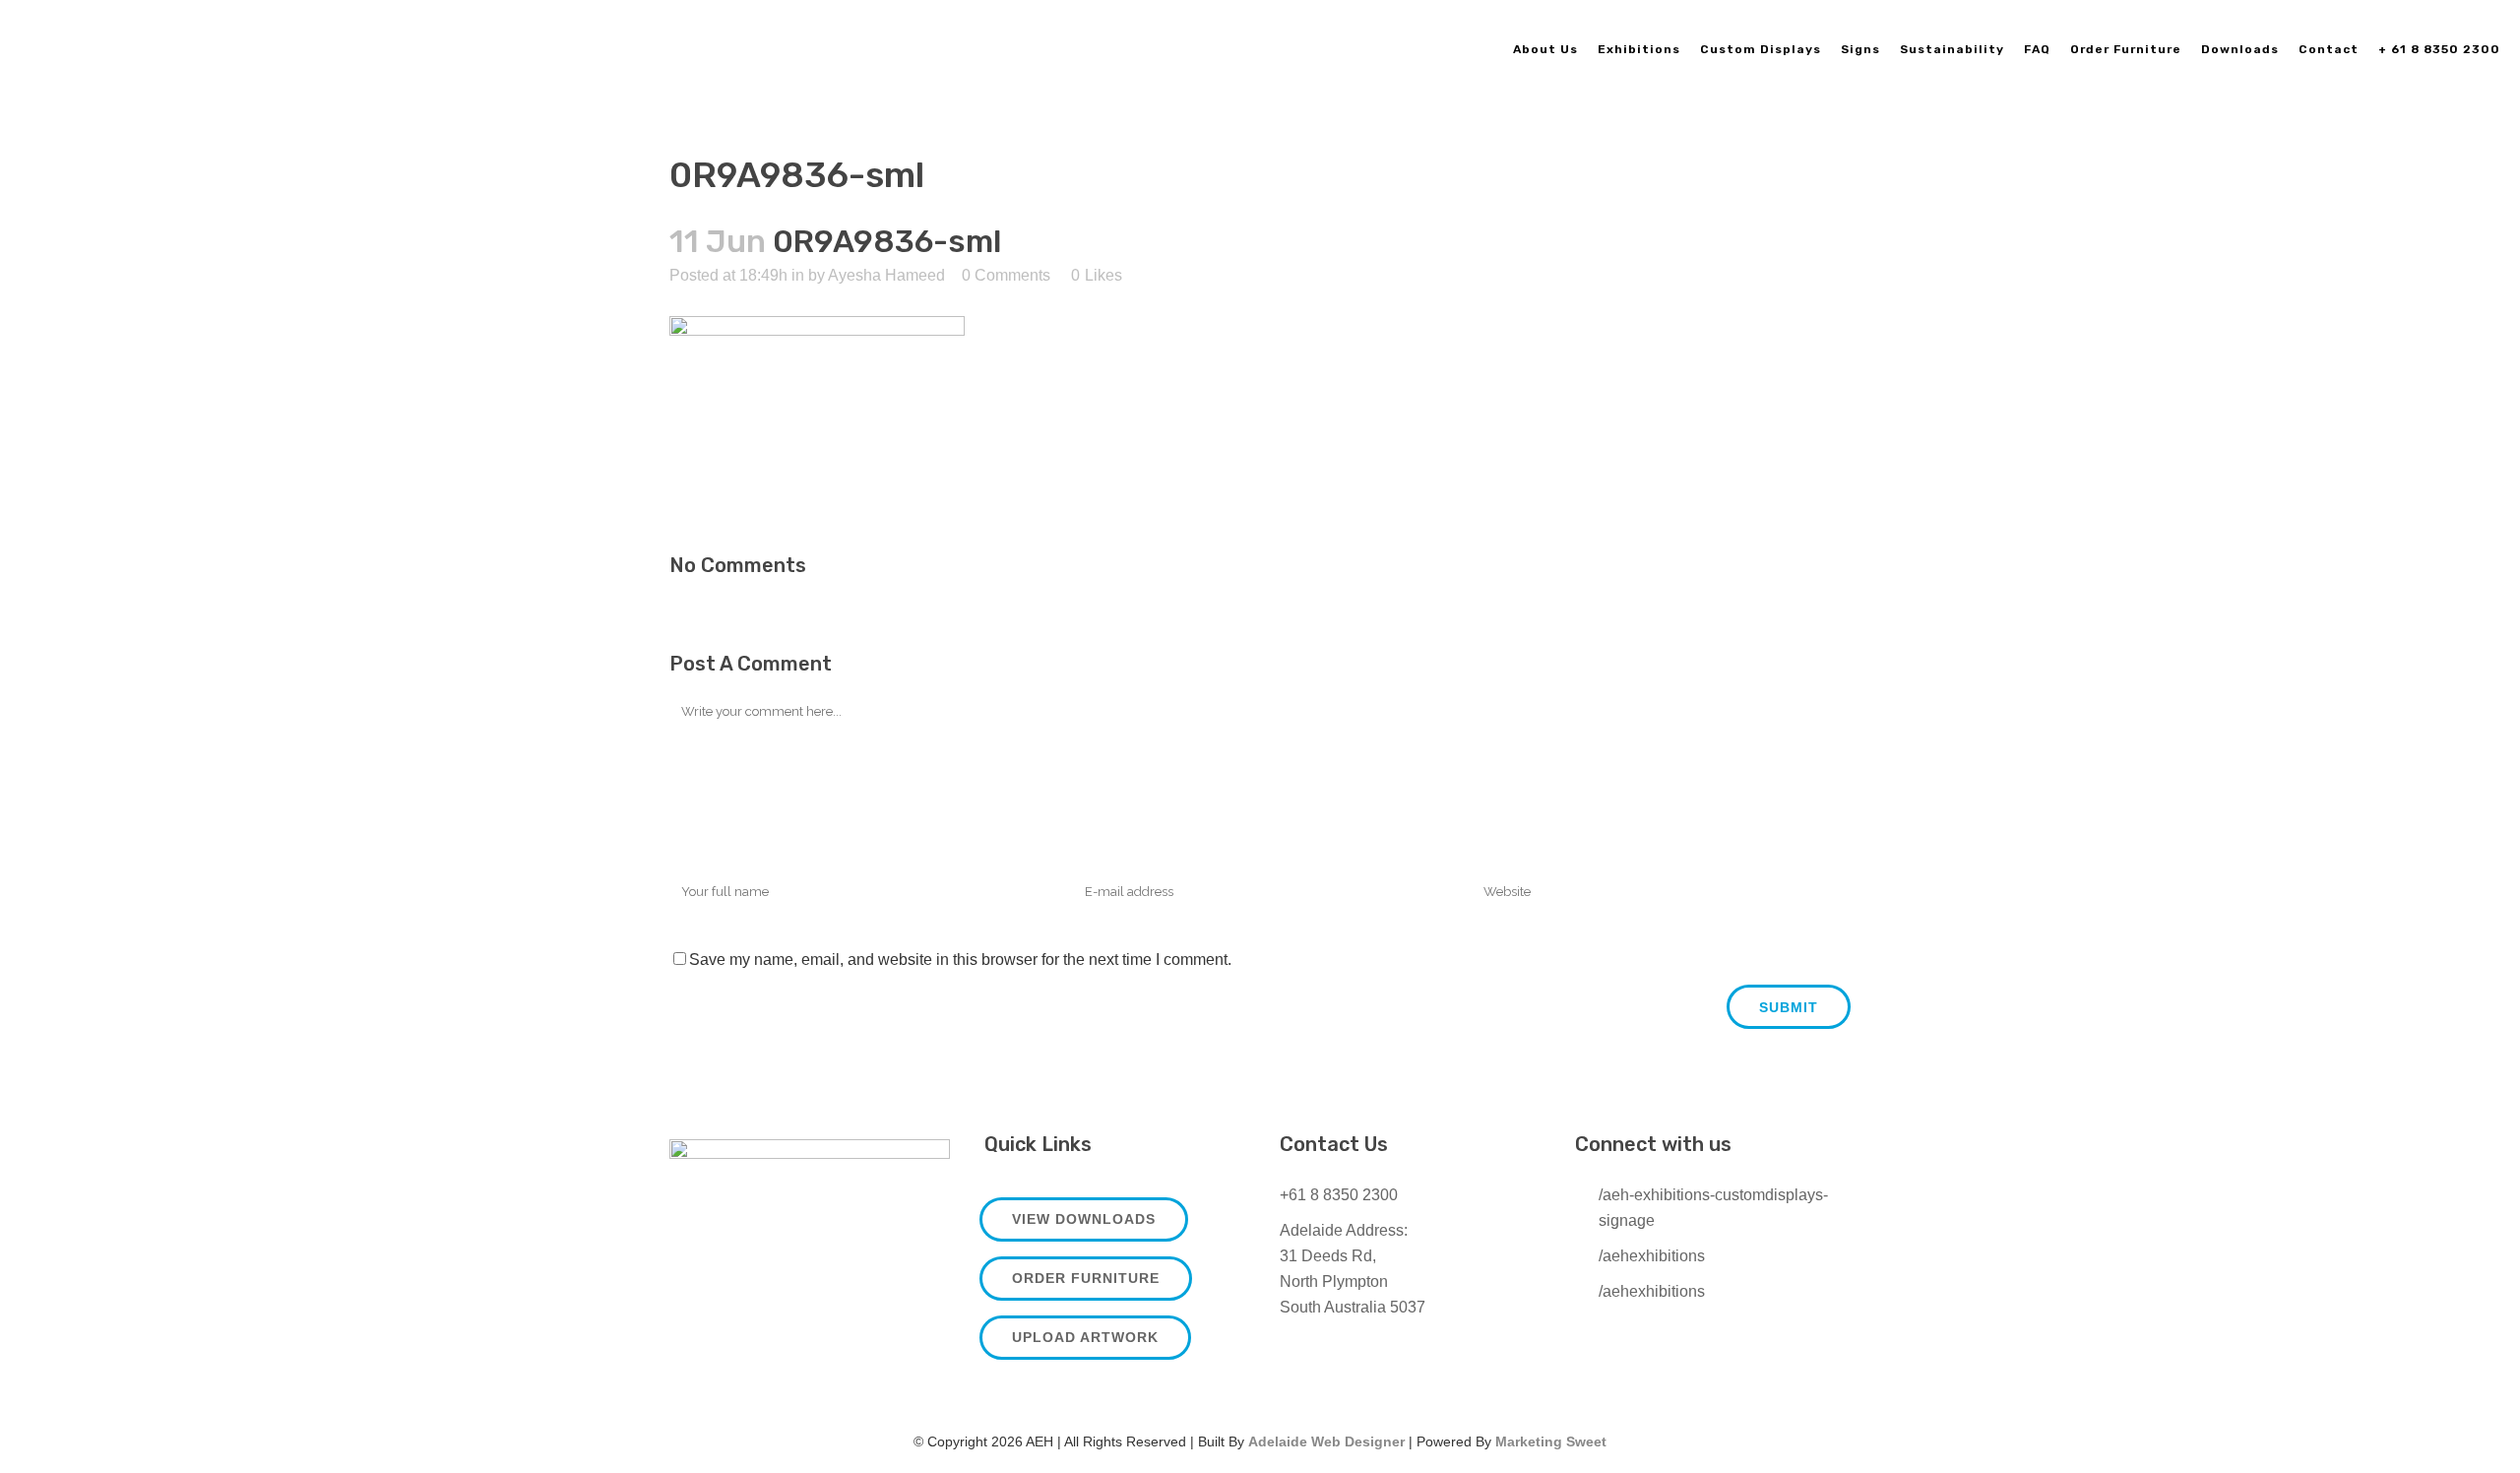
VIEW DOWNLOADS (1084, 1219)
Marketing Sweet (1551, 1441)
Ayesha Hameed (886, 275)
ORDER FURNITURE (1086, 1278)
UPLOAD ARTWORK (1085, 1337)
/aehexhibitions (1652, 1256)
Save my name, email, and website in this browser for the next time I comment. (960, 960)
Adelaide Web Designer (1326, 1441)
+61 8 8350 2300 (1339, 1195)
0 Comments (1006, 275)
